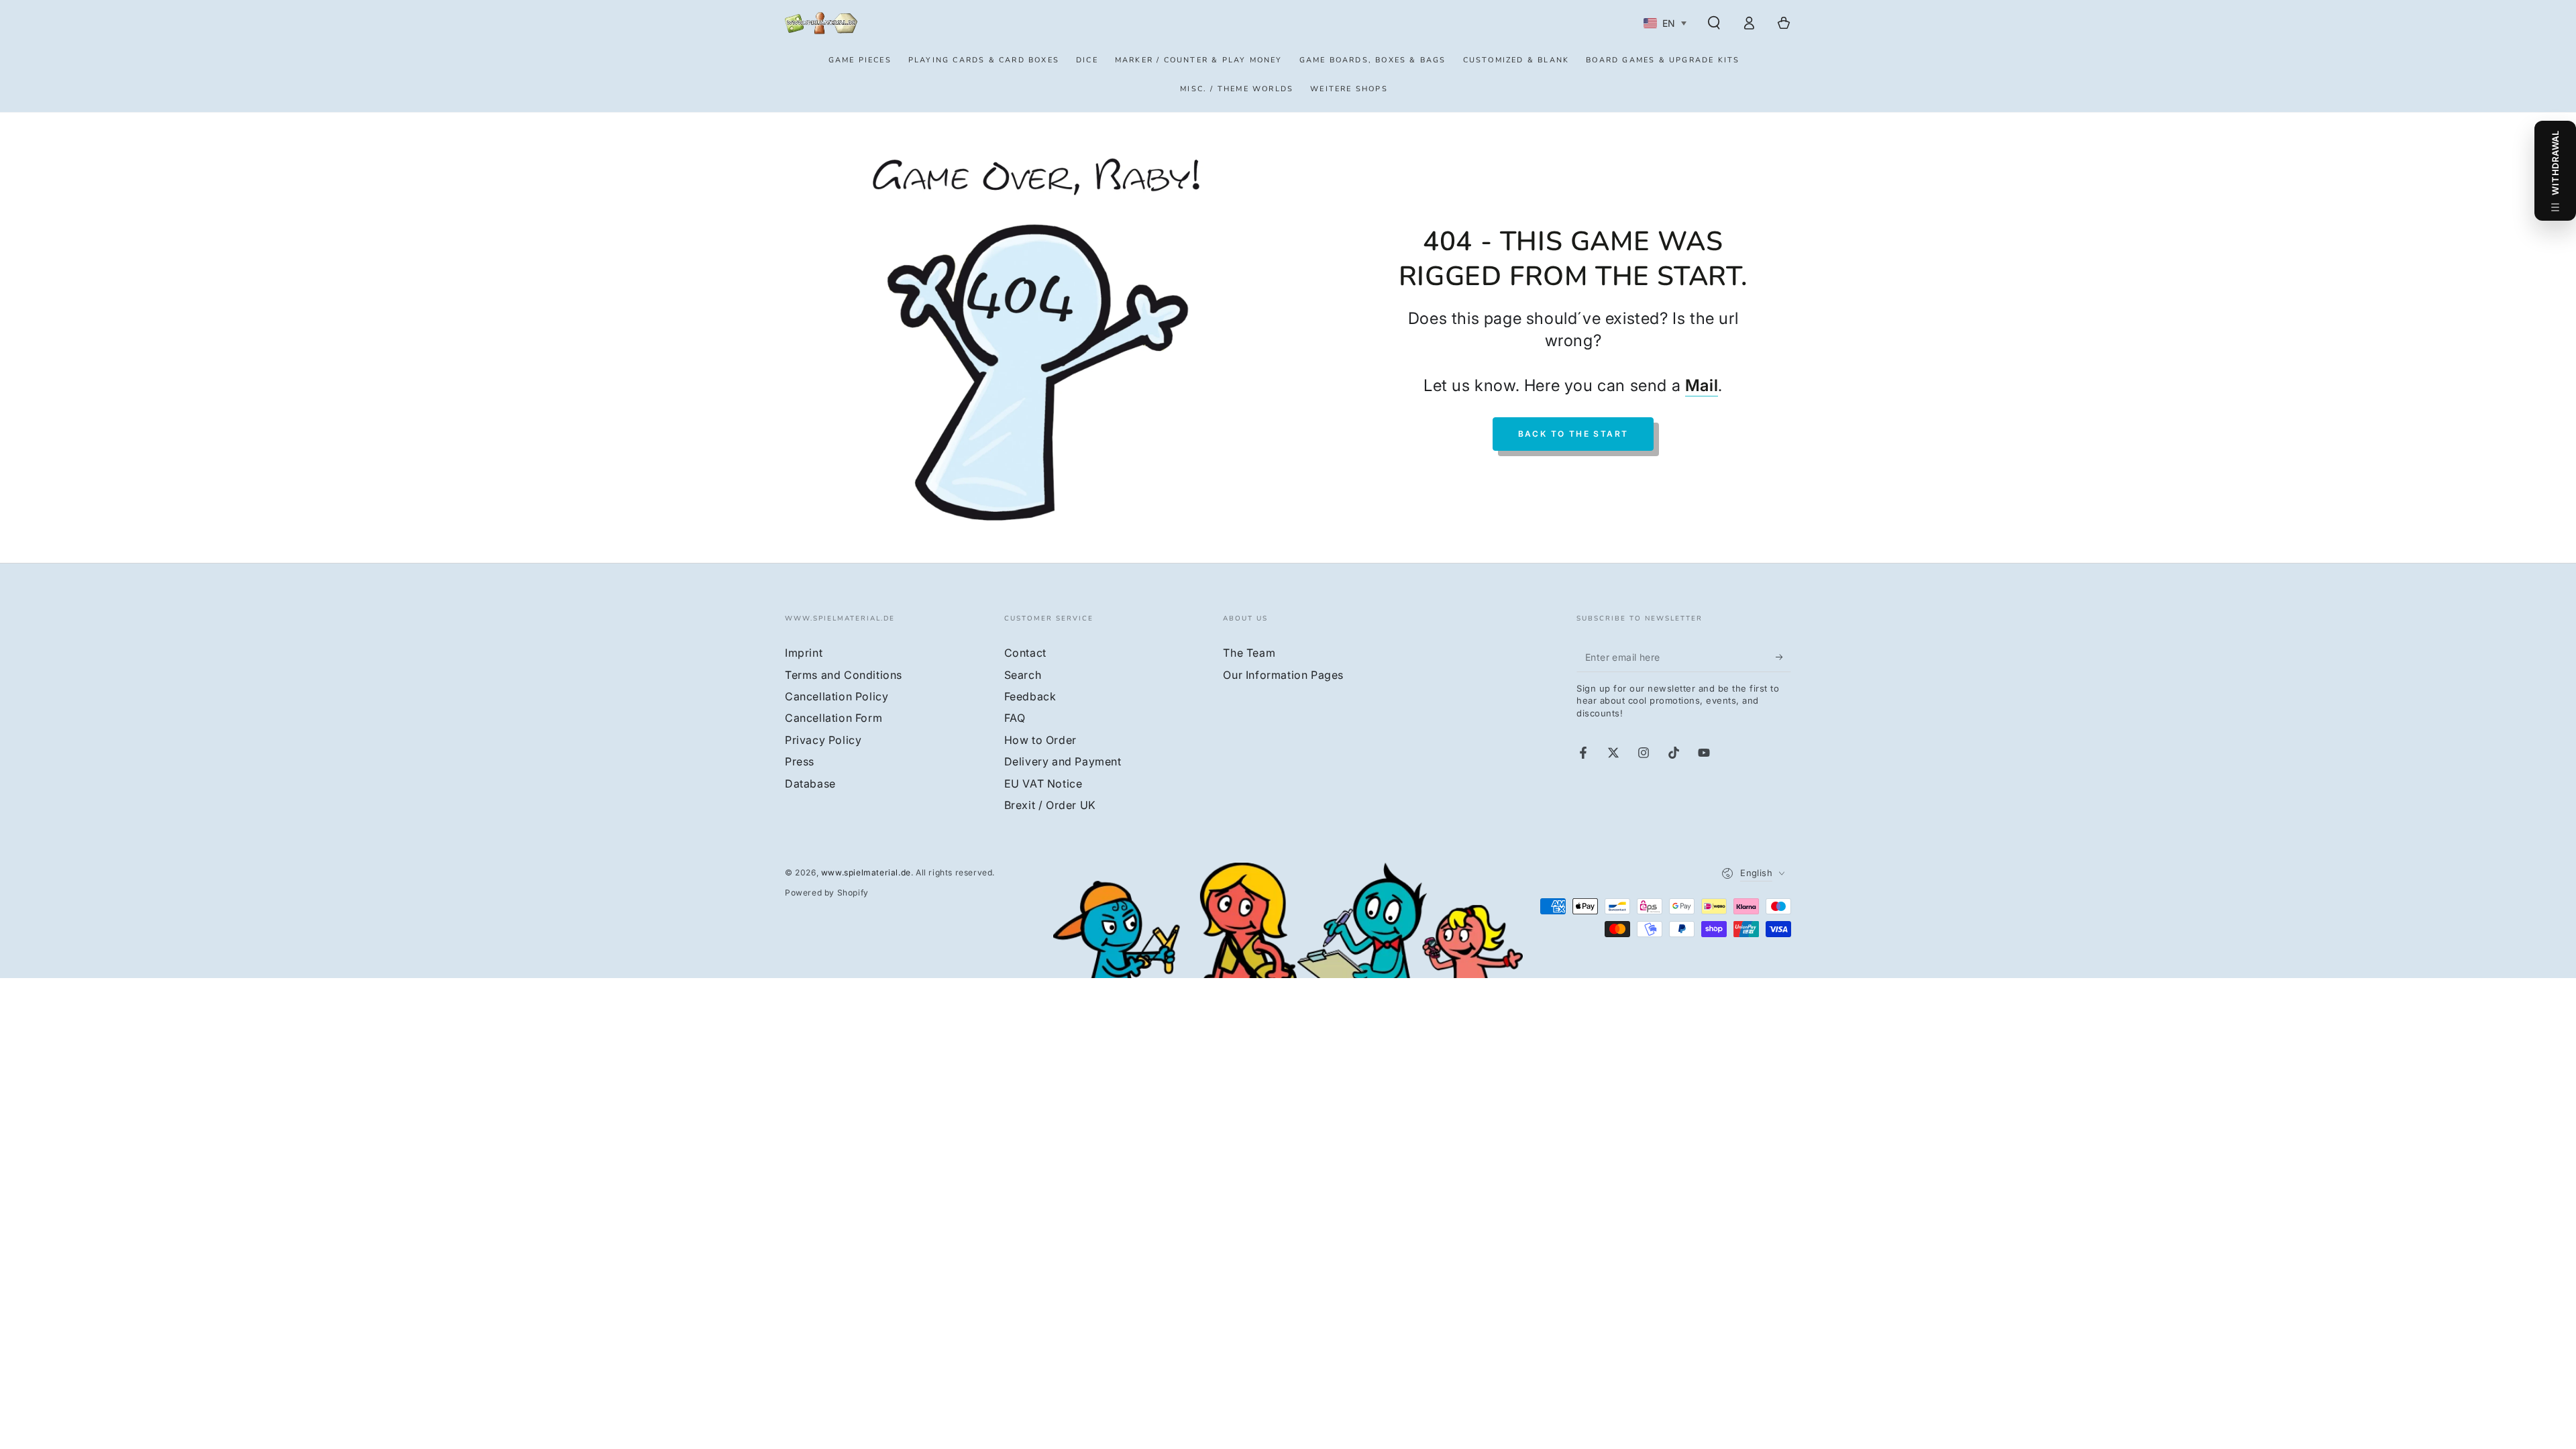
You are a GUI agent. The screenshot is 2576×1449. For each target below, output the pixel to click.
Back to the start (1573, 434)
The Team (1249, 653)
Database (810, 784)
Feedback (1030, 696)
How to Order (1040, 740)
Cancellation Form (834, 718)
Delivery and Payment (1063, 761)
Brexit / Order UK (1050, 805)
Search (1023, 675)
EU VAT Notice (1043, 784)
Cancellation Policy (837, 696)
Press (800, 761)
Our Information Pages (1283, 675)
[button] (1714, 23)
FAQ (1015, 718)
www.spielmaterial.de (866, 872)
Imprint (804, 653)
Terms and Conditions (844, 675)
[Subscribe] (1783, 657)
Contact (1025, 653)
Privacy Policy (823, 740)
